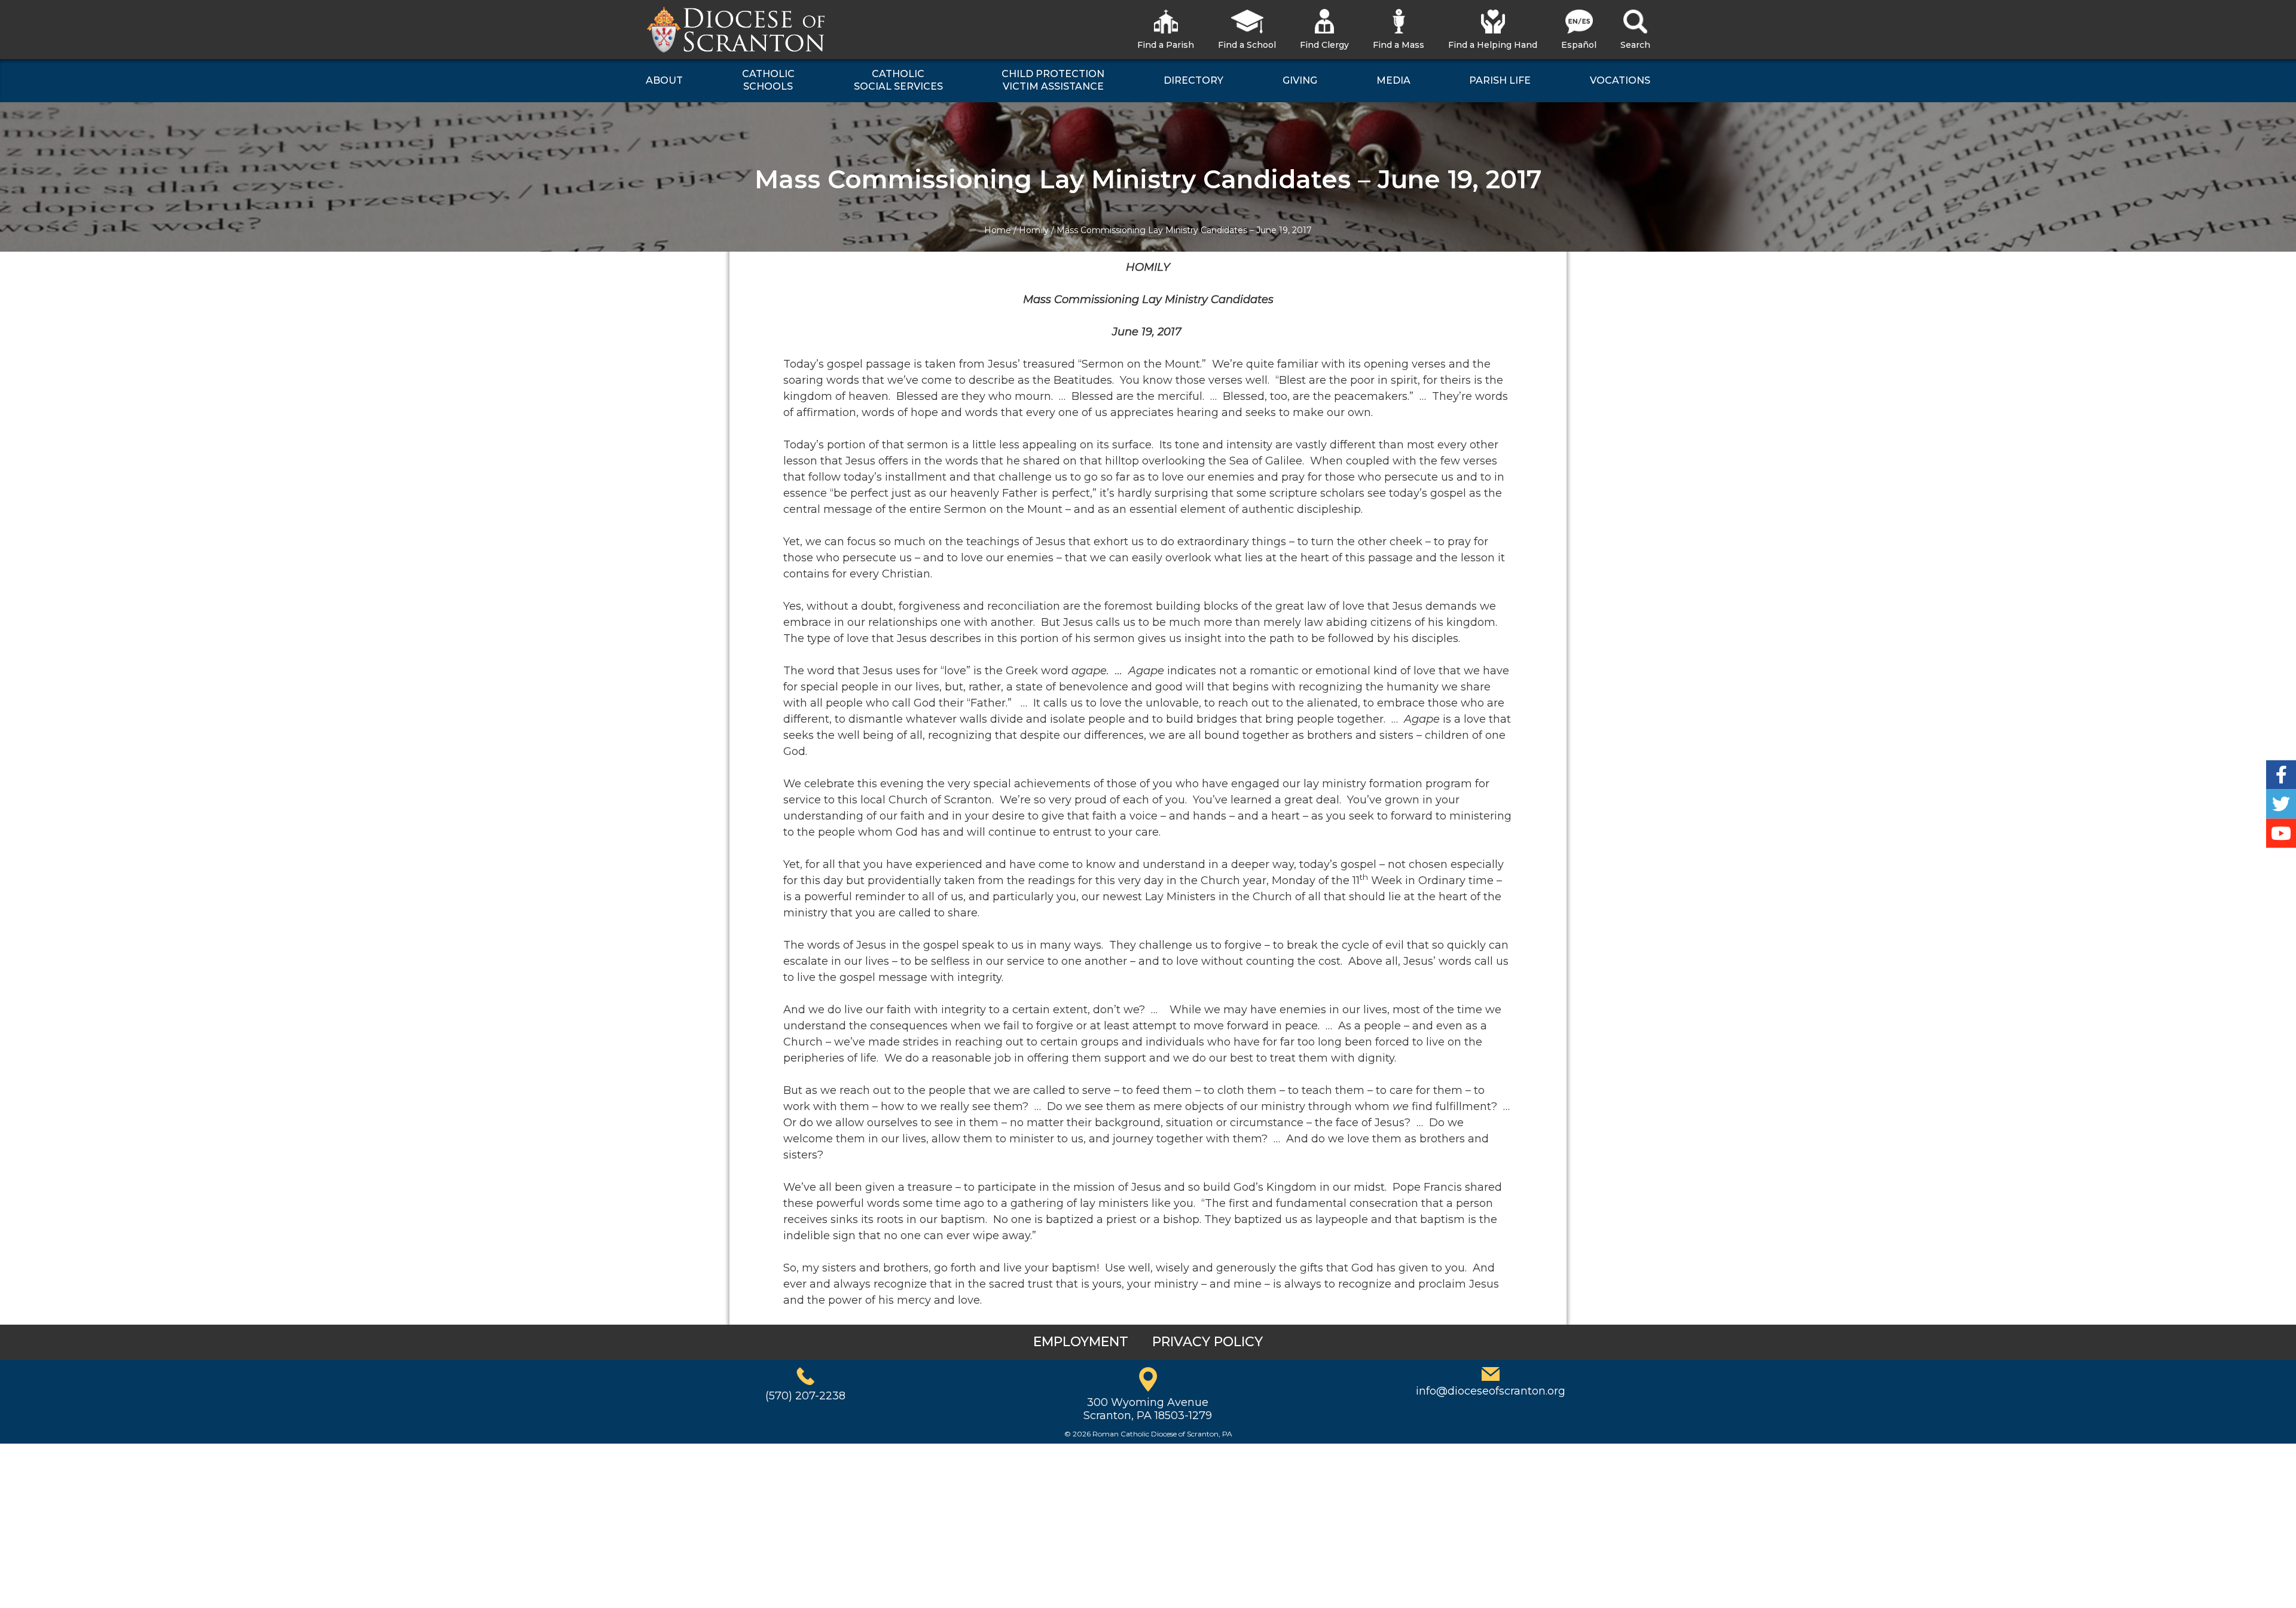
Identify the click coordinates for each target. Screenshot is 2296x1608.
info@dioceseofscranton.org (1491, 1391)
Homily (1034, 230)
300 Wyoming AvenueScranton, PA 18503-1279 (1148, 1409)
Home (998, 230)
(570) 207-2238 (805, 1396)
